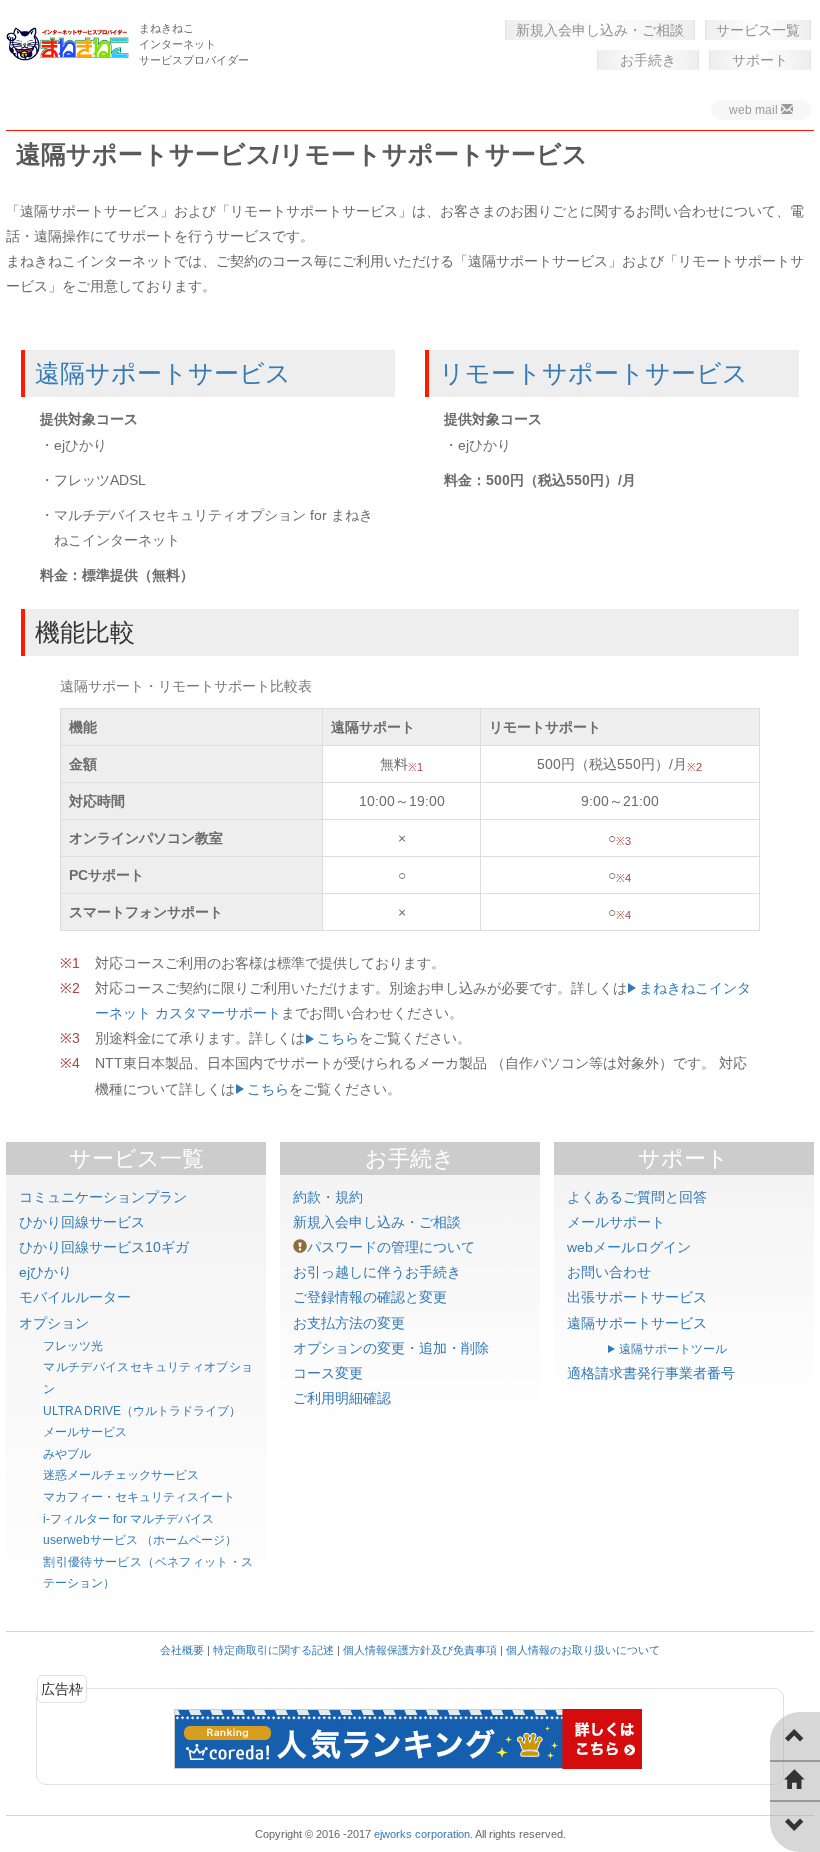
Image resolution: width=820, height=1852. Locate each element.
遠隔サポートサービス (163, 373)
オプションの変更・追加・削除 (391, 1348)
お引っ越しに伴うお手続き (377, 1272)
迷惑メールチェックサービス (121, 1475)
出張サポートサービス (637, 1297)
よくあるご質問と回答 (637, 1197)
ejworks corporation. (423, 1834)
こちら (338, 1038)
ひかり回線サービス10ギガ (104, 1247)
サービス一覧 (758, 30)
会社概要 (182, 1650)
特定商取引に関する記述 (273, 1650)
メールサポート (616, 1222)
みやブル (67, 1454)
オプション (54, 1323)
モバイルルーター (75, 1297)
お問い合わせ (609, 1272)
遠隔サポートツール (673, 1349)
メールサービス (85, 1432)
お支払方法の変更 (349, 1323)
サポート (760, 60)
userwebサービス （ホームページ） (140, 1540)
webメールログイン (629, 1247)
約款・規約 (328, 1197)
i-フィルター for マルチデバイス (128, 1519)
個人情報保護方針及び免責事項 (420, 1650)
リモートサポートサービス (593, 373)
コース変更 (328, 1373)
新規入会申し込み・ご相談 (600, 30)
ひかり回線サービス (82, 1222)
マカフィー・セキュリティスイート (139, 1497)
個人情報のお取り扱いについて (583, 1650)
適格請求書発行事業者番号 (651, 1373)
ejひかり (45, 1272)
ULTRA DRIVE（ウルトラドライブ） (142, 1411)
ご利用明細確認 (342, 1398)
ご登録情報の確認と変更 (370, 1297)
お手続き (648, 60)
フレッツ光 (73, 1346)
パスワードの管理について (391, 1247)
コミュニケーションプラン (103, 1197)
